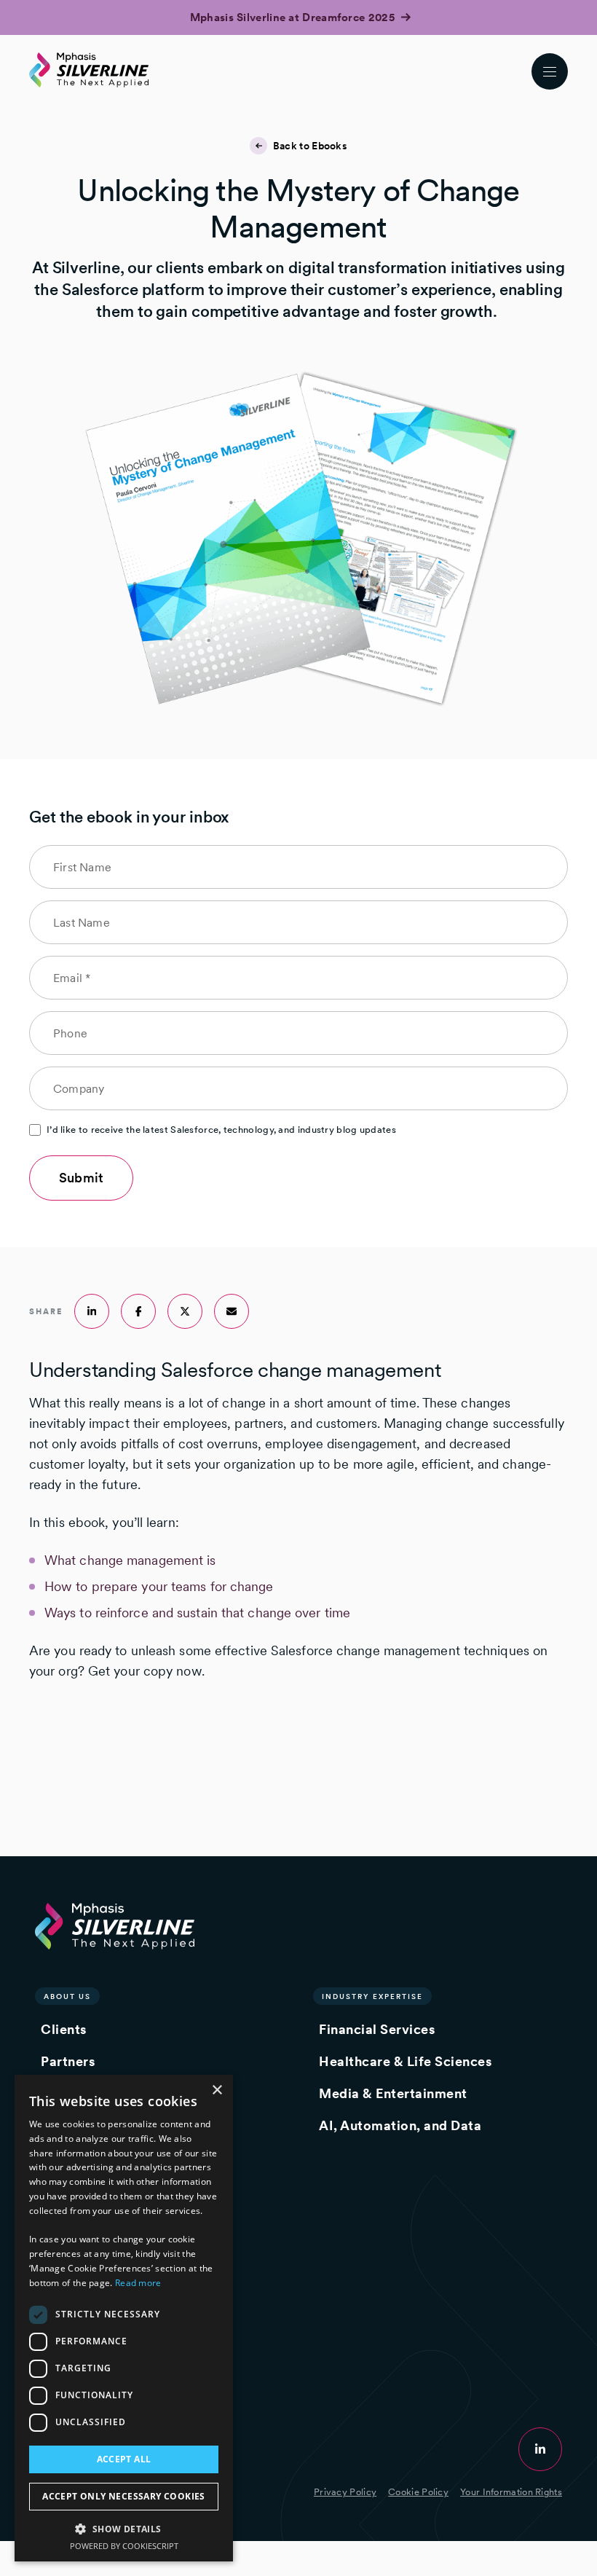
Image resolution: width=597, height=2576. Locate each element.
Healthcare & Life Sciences (405, 2061)
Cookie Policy (418, 2492)
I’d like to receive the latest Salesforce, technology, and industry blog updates (221, 1130)
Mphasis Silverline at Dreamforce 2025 (294, 17)
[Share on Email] (232, 1311)
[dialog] (124, 2318)
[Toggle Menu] (550, 71)
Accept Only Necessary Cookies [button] (124, 2496)
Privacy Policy (345, 2492)
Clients (64, 2029)
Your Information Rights (511, 2492)
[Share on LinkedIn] (92, 1311)
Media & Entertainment (393, 2093)
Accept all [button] (124, 2459)
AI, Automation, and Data (400, 2125)
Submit (81, 1178)
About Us (67, 1996)
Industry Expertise (372, 1996)
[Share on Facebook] (138, 1311)
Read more (138, 2283)
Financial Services (377, 2029)
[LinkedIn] (540, 2449)
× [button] (217, 2090)
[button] (124, 2528)
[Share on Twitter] (185, 1311)
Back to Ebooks (310, 146)
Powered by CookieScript (124, 2546)
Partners (68, 2061)
